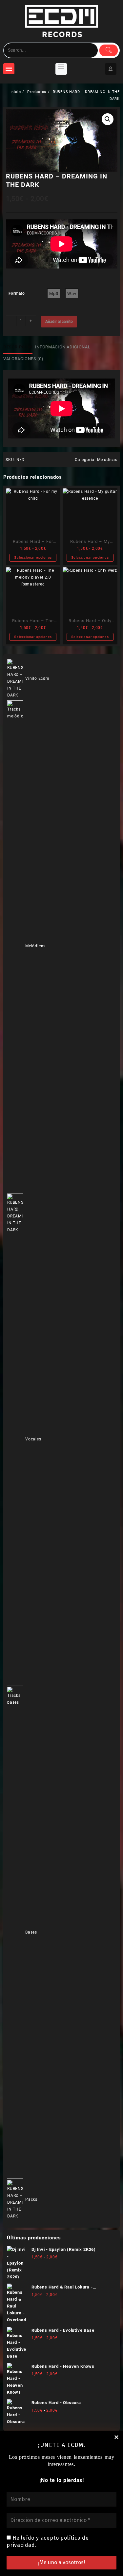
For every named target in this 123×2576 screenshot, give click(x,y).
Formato (17, 293)
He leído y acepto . (48, 2541)
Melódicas (107, 460)
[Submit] (109, 50)
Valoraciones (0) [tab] (23, 359)
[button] (108, 119)
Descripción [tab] (18, 347)
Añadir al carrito (59, 322)
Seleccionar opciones (33, 557)
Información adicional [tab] (63, 347)
